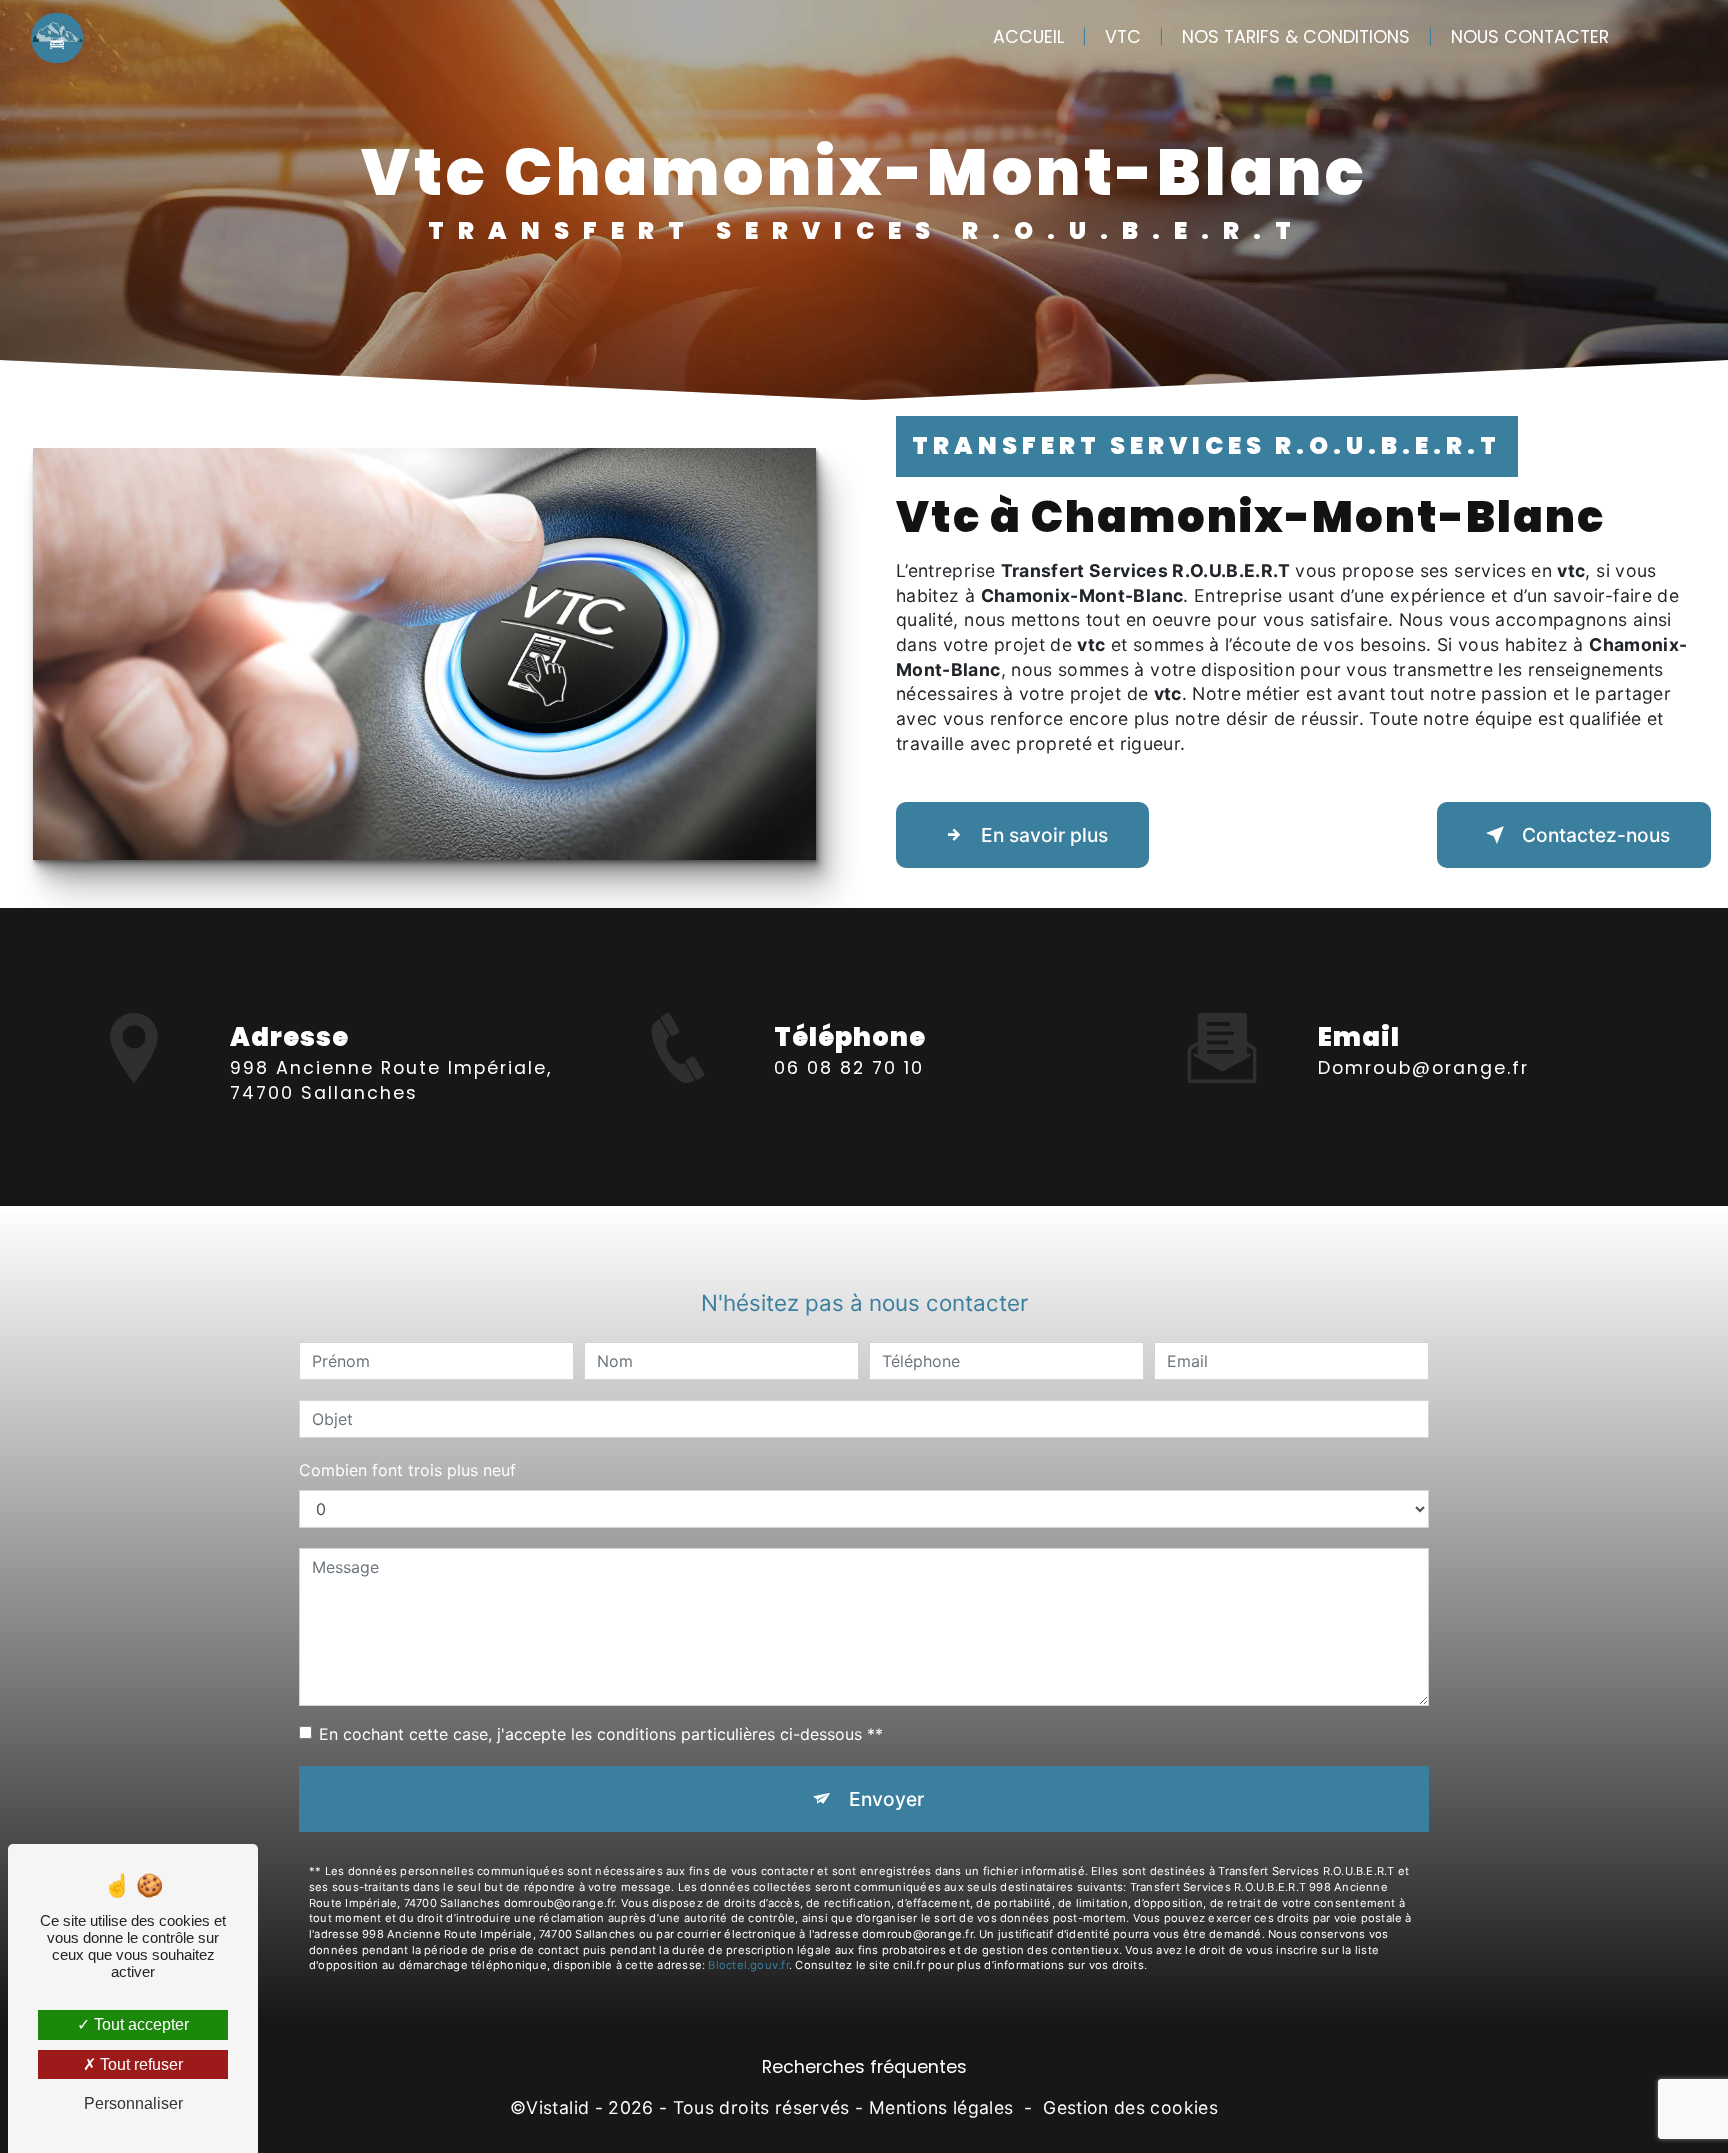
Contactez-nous (1596, 835)
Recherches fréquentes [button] (864, 2067)
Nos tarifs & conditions (1296, 37)
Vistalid (557, 2107)
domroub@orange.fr (1423, 1068)
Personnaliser (133, 2103)
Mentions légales (941, 2107)
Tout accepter (139, 2024)
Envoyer (886, 1799)
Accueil (1028, 37)
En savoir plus (1044, 835)
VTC (1123, 37)
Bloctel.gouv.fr (748, 1965)
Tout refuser (139, 2064)
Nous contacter (1530, 37)
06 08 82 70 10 (849, 1068)
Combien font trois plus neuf (407, 1470)
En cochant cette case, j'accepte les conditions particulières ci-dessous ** (601, 1734)
